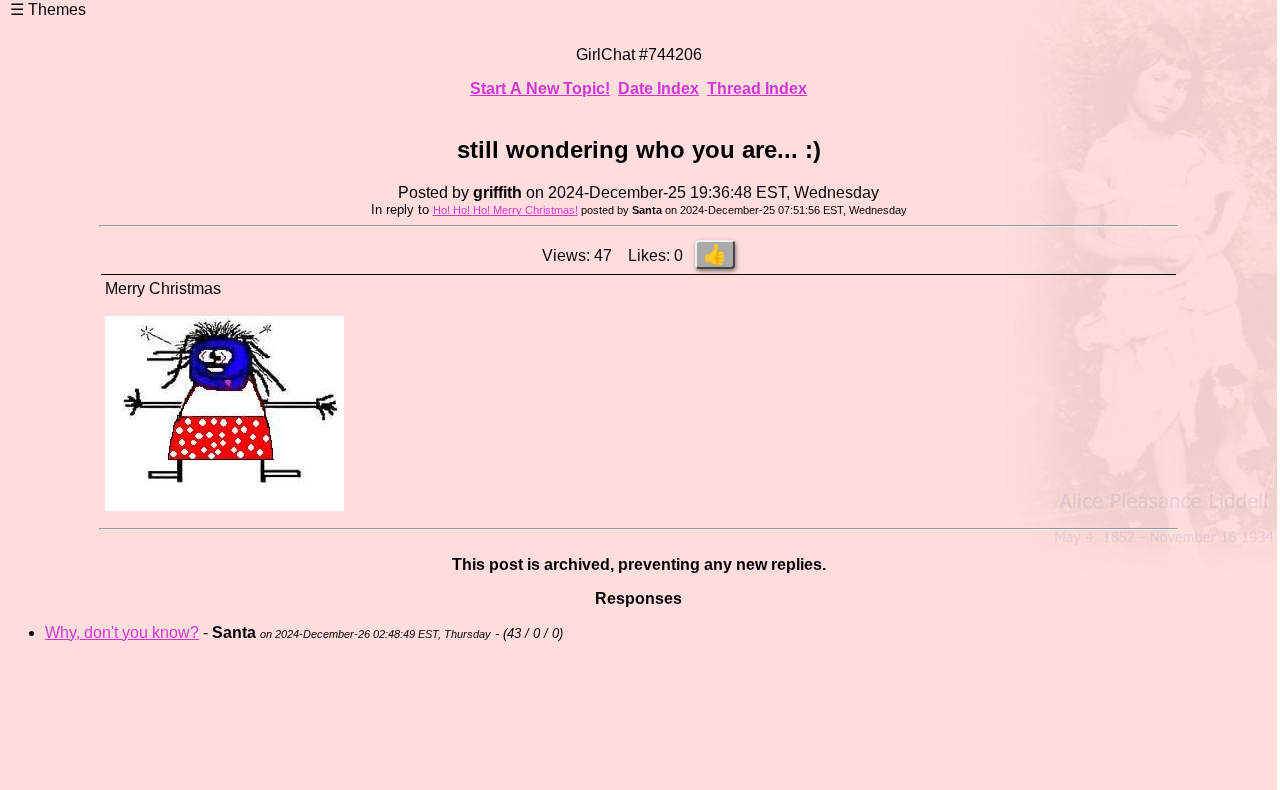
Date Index (658, 88)
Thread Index (757, 88)
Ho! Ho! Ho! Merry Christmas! (505, 210)
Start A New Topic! (540, 88)
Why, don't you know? (122, 632)
